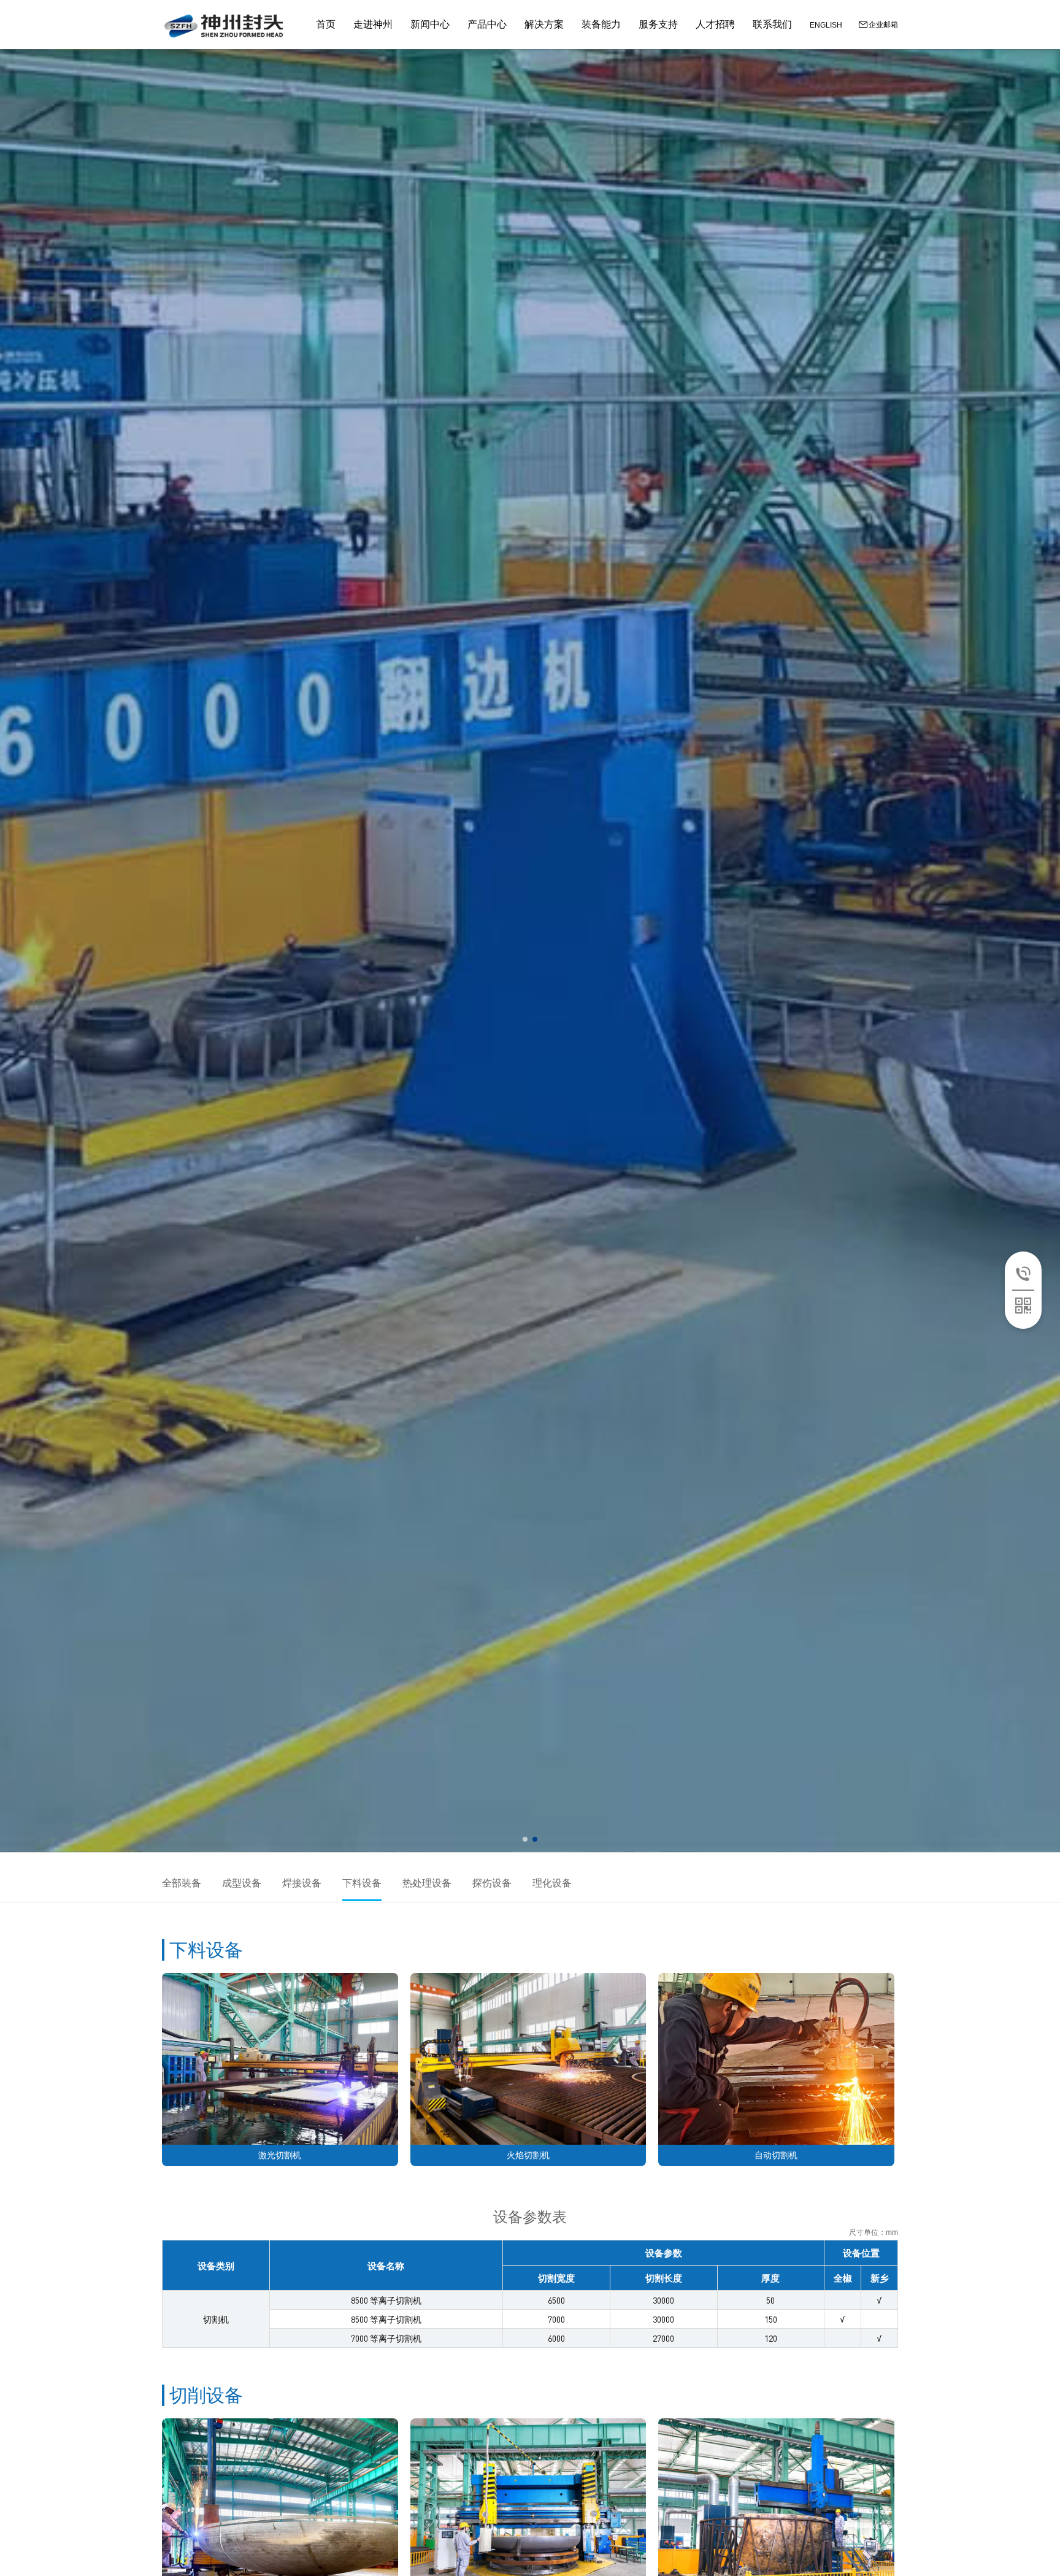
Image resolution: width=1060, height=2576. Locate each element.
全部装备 (182, 1883)
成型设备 (242, 1883)
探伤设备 (492, 1883)
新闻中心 (430, 24)
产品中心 (487, 24)
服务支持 (658, 24)
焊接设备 (302, 1883)
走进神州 (373, 24)
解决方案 (544, 24)
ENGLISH (826, 25)
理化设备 (552, 1883)
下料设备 (362, 1883)
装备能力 (601, 24)
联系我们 (772, 24)
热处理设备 (427, 1883)
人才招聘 (715, 24)
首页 (326, 24)
